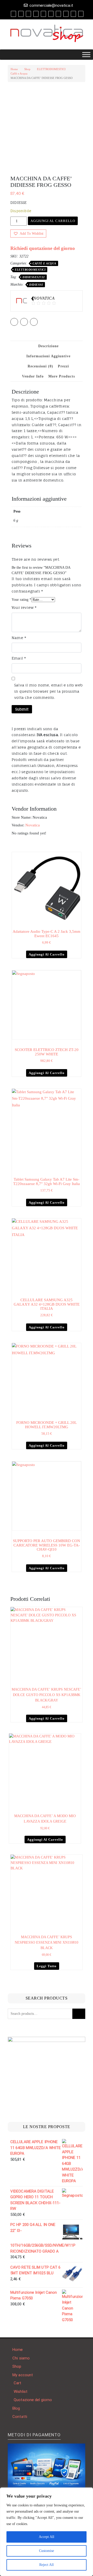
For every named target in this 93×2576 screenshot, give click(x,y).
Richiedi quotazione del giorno (43, 248)
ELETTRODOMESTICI (51, 69)
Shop (27, 69)
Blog (16, 2408)
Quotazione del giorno (33, 2400)
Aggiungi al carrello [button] (47, 954)
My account (23, 2375)
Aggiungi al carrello (53, 221)
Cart (17, 2383)
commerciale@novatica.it (51, 5)
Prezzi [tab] (63, 366)
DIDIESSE (36, 285)
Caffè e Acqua (19, 73)
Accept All (47, 2537)
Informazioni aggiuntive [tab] (48, 356)
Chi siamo (21, 2358)
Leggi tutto (47, 1966)
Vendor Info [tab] (33, 376)
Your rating (21, 600)
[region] (47, 2532)
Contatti (20, 2417)
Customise (47, 2551)
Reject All (47, 2565)
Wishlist (21, 2392)
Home (14, 69)
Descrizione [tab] (48, 346)
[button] (28, 234)
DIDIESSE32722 (34, 277)
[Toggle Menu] (86, 54)
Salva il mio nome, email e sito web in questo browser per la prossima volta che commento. (48, 691)
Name (19, 638)
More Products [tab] (62, 376)
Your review (24, 607)
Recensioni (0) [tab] (40, 366)
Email (19, 658)
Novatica (33, 825)
